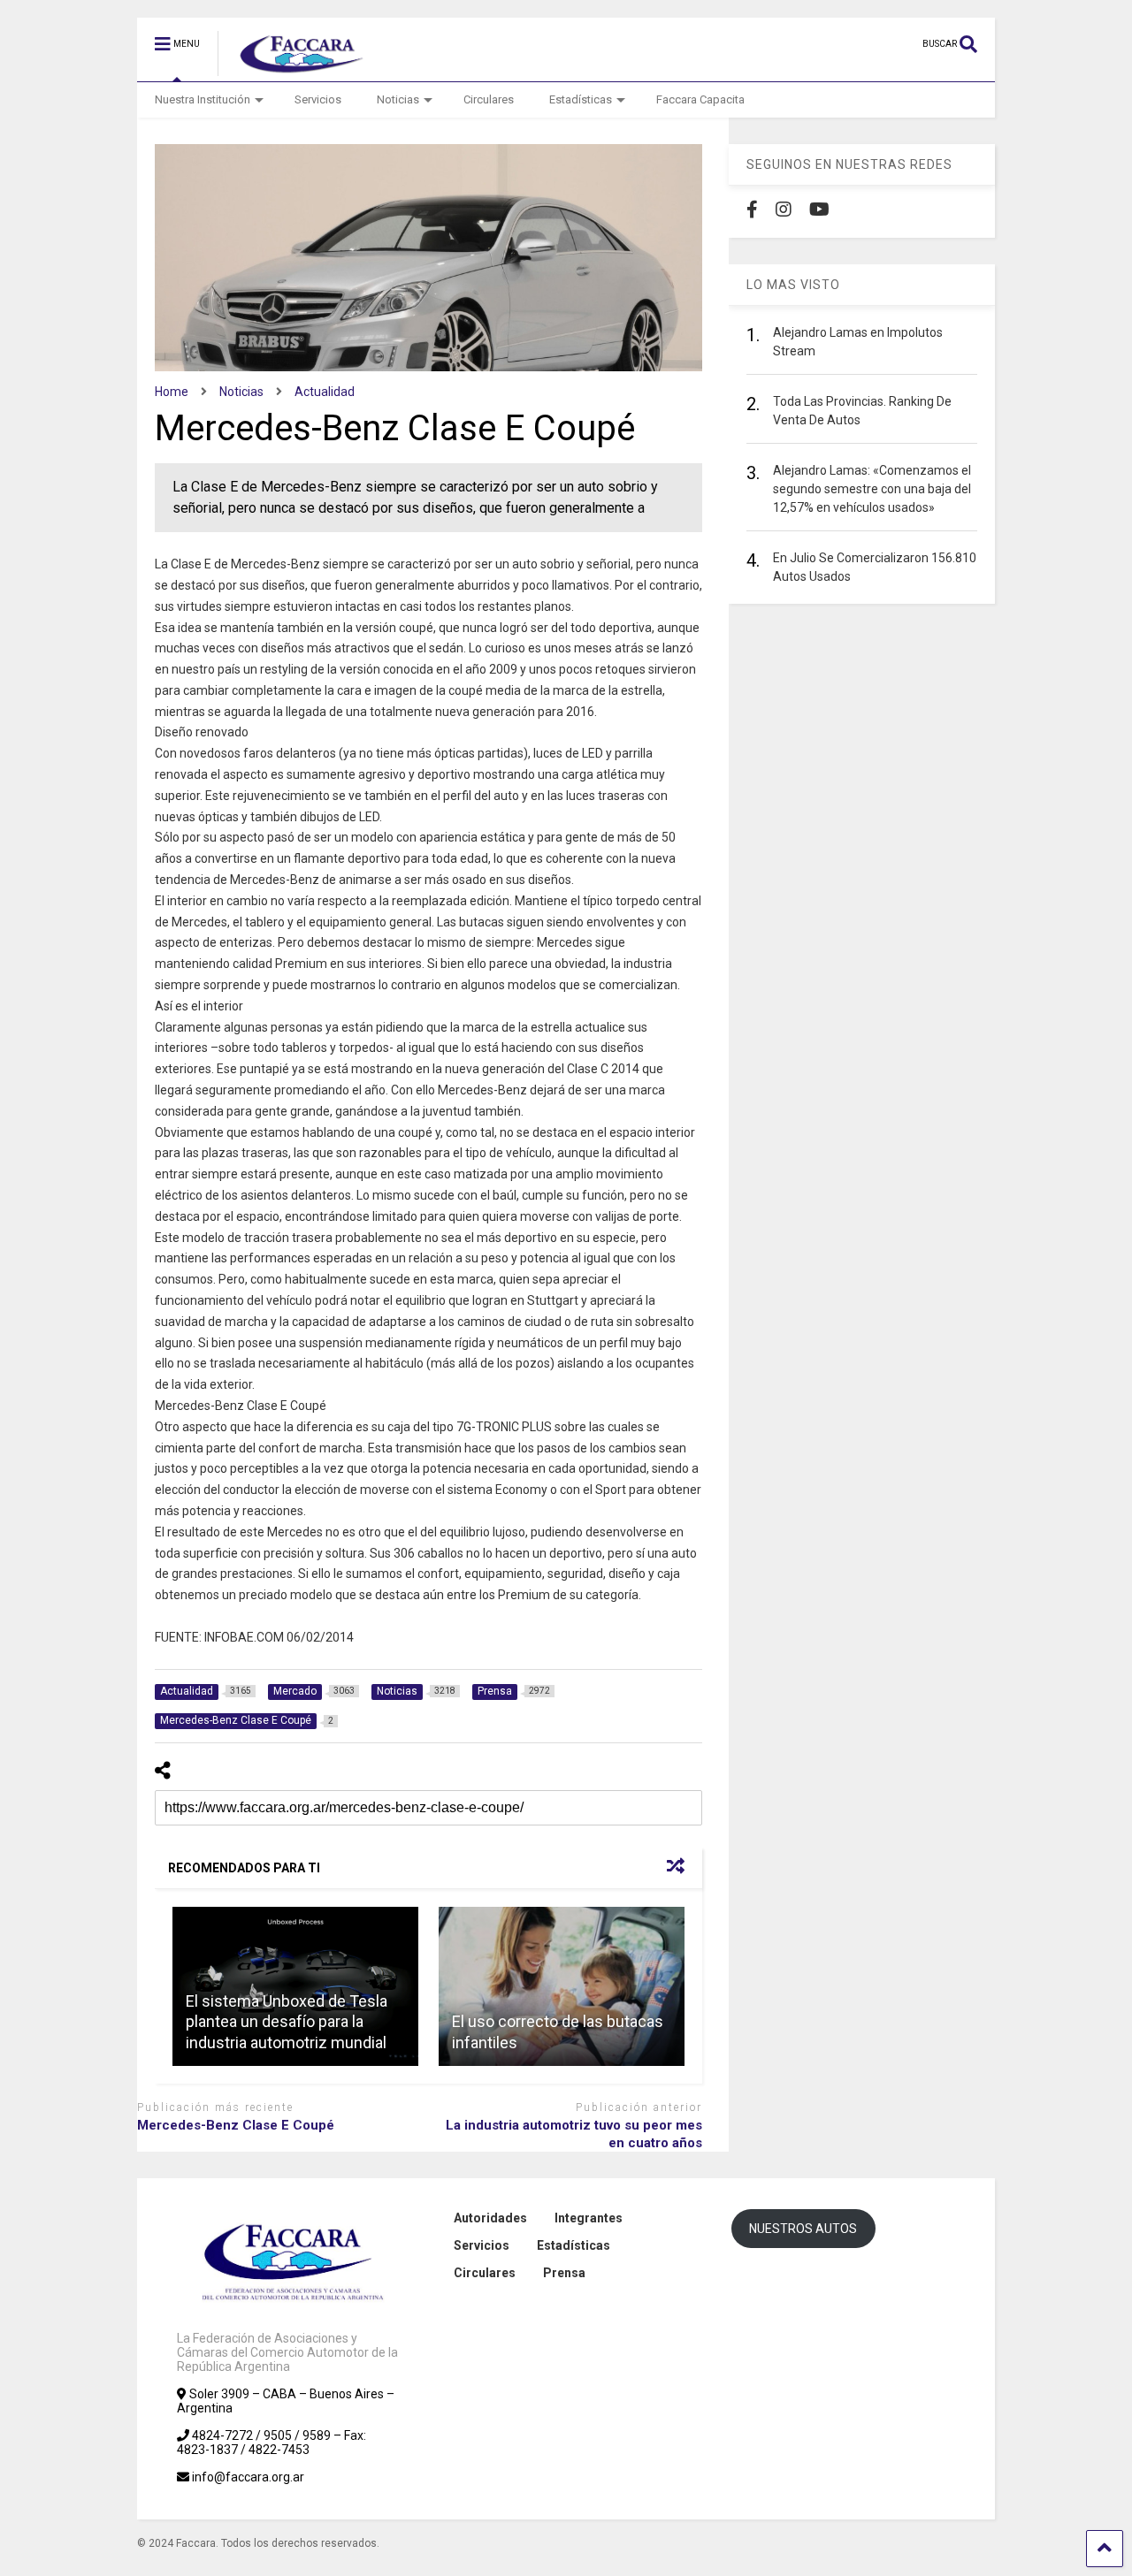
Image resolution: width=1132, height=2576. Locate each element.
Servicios (318, 99)
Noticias (398, 99)
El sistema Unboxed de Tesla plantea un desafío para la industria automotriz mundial (287, 2022)
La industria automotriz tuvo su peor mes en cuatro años (574, 2134)
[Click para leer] (562, 1986)
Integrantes (589, 2218)
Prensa (564, 2273)
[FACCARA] (293, 68)
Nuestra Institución (203, 99)
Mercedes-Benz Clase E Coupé (236, 2125)
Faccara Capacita (700, 99)
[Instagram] (784, 210)
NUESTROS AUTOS (803, 2229)
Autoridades (490, 2218)
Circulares (489, 99)
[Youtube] (819, 210)
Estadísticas (581, 99)
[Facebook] (752, 210)
